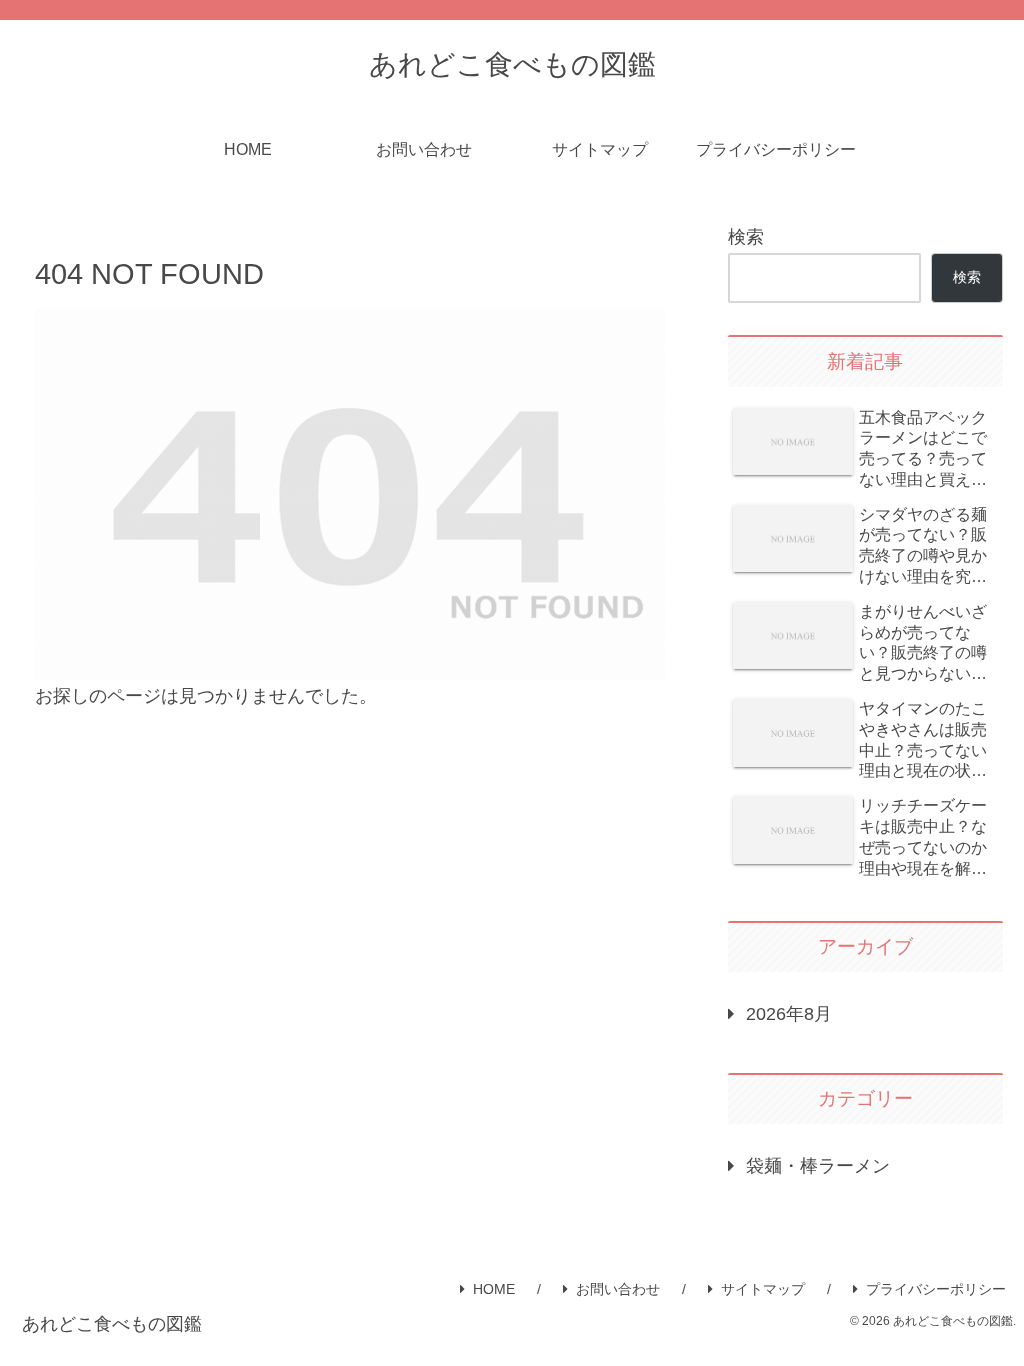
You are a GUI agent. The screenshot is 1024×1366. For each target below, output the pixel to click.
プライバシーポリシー (936, 1289)
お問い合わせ (618, 1289)
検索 (746, 237)
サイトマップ (763, 1289)
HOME (494, 1289)
